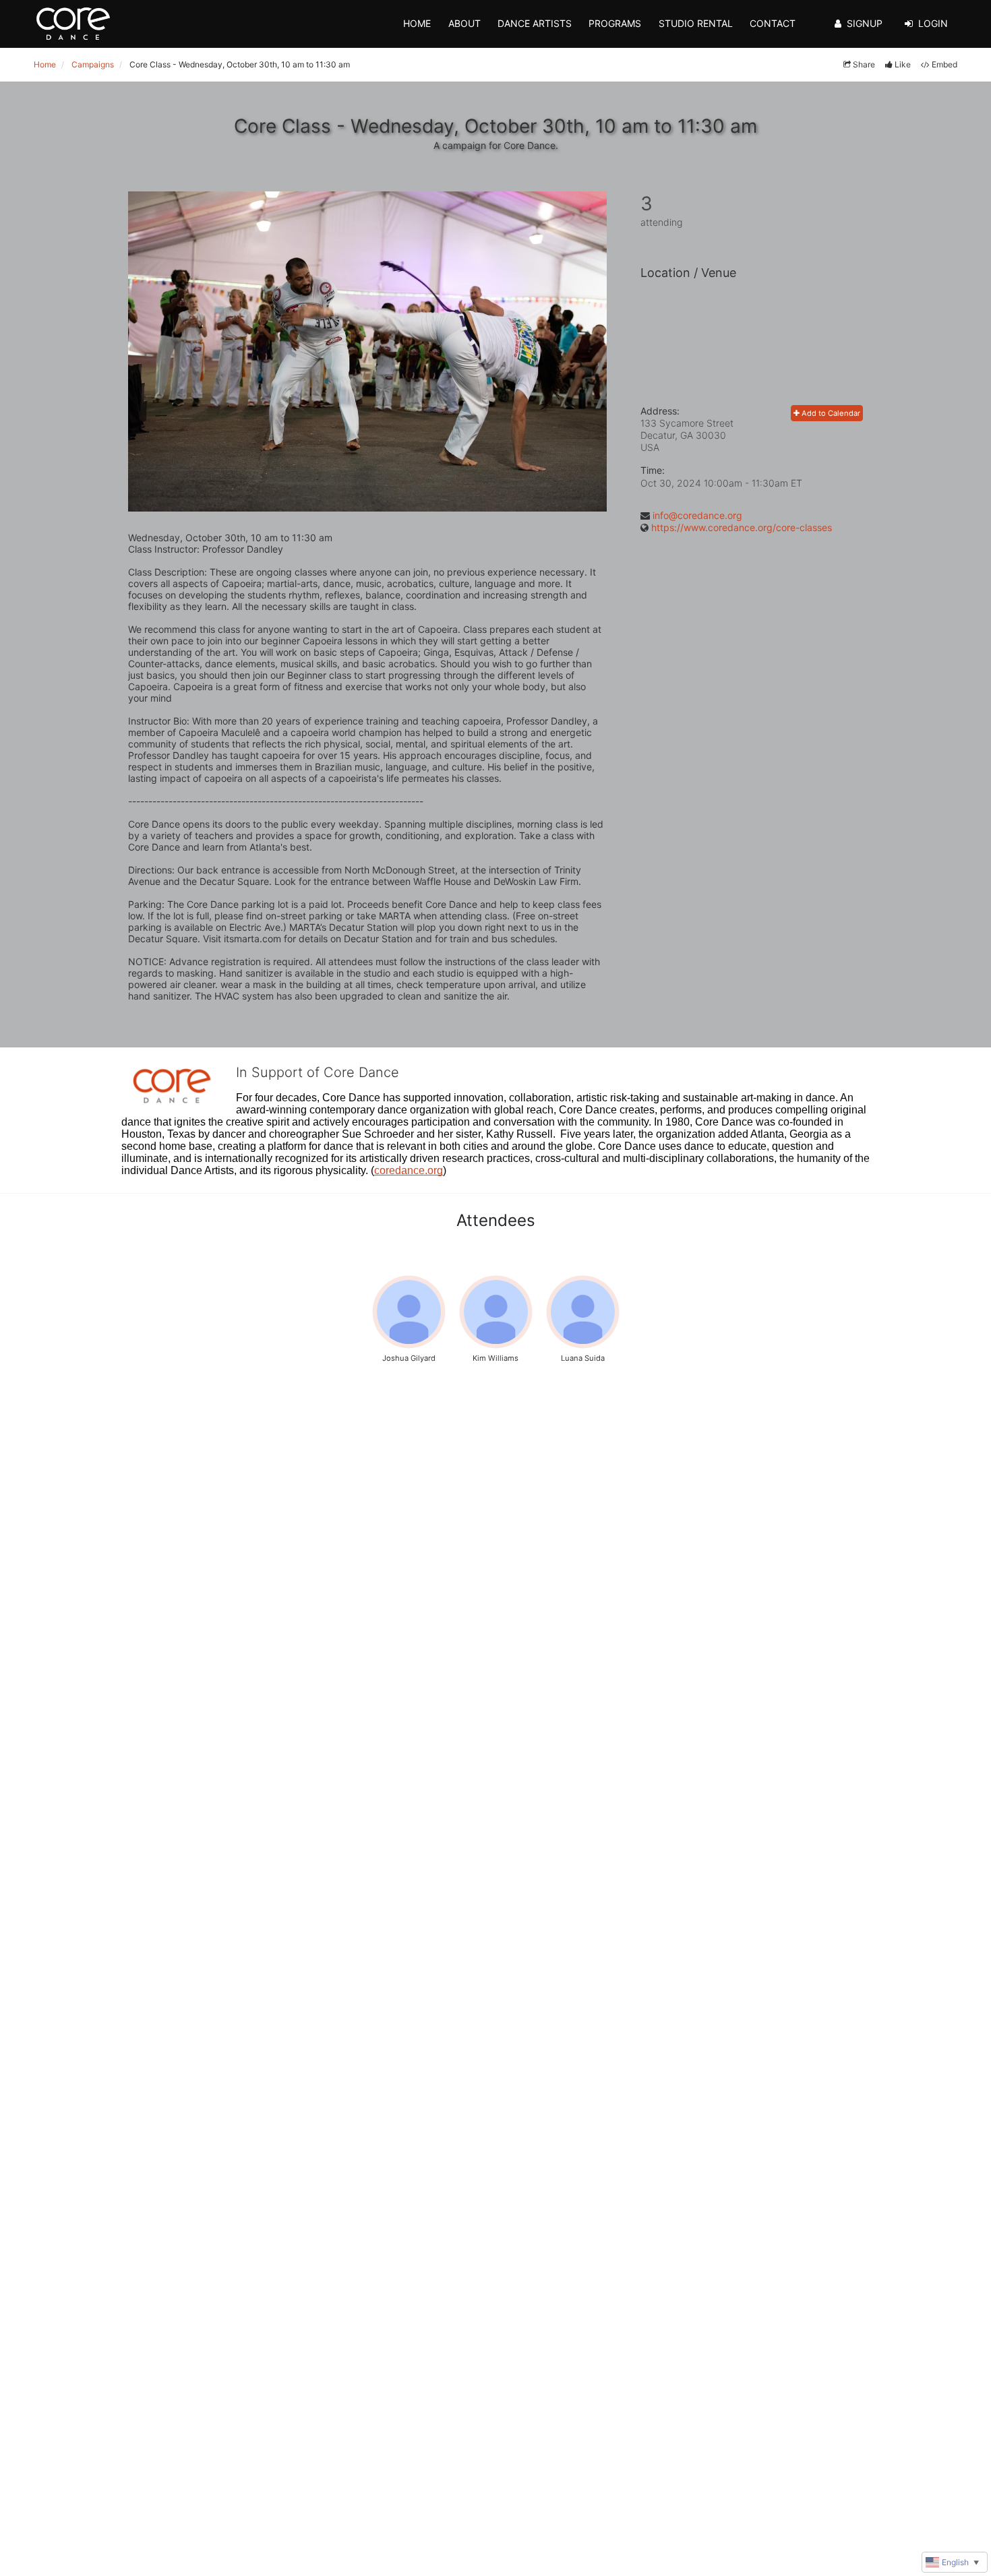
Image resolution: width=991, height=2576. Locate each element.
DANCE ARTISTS (535, 23)
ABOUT (464, 23)
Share (864, 64)
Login (933, 23)
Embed (944, 64)
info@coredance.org (697, 515)
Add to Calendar (830, 413)
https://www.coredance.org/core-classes (742, 527)
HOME (417, 23)
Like (903, 64)
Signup (865, 23)
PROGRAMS (615, 23)
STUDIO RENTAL (696, 23)
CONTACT (773, 23)
